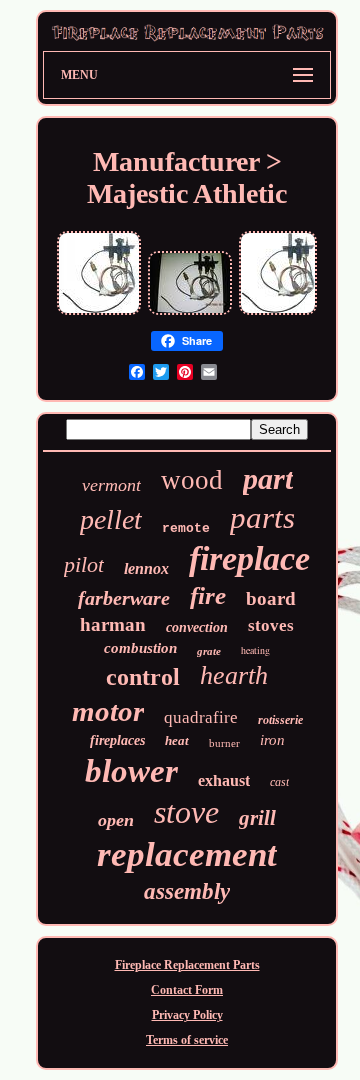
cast (279, 782)
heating (255, 650)
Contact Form (187, 990)
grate (209, 651)
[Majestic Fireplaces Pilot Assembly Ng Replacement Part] (99, 313)
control (143, 677)
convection (197, 627)
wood (192, 480)
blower (131, 771)
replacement (187, 854)
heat (177, 740)
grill (257, 818)
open (116, 820)
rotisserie (280, 720)
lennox (146, 568)
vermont (111, 485)
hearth (234, 675)
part (268, 478)
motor (108, 711)
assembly (187, 891)
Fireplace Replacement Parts (187, 965)
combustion (140, 648)
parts (262, 517)
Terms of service (187, 1040)
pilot (84, 564)
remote (186, 528)
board (271, 598)
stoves (271, 625)
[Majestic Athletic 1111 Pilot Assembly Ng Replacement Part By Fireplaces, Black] (278, 313)
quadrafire (201, 717)
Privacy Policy (187, 1015)
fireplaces (117, 740)
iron (272, 740)
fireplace (249, 558)
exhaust (224, 780)
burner (224, 743)
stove (186, 812)
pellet (111, 519)
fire (208, 595)
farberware (124, 598)
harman (113, 624)
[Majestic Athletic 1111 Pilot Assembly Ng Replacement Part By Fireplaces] (190, 313)
